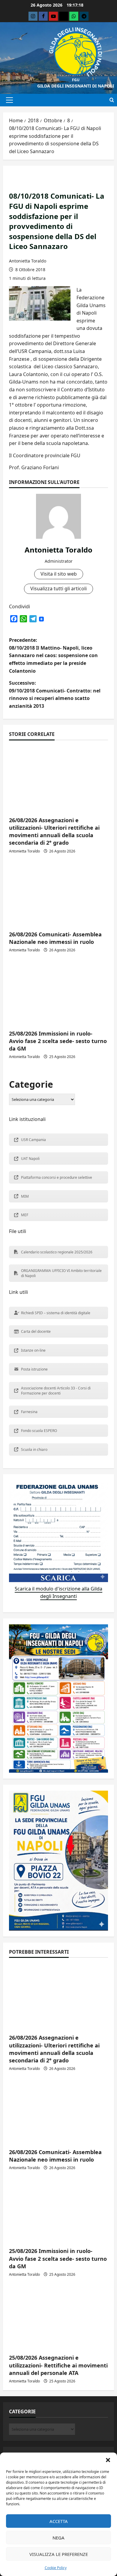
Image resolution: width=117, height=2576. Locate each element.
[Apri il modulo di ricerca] (112, 100)
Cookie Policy (56, 2568)
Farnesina (29, 1412)
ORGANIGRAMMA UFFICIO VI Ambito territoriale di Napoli (61, 1273)
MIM (25, 1196)
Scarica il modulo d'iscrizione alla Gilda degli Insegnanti (58, 1593)
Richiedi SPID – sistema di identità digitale (56, 1313)
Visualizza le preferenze (59, 2554)
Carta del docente (36, 1331)
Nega (58, 2538)
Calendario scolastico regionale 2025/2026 (57, 1252)
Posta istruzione (34, 1369)
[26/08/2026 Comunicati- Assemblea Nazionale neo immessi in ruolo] (58, 893)
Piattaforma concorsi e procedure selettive (57, 1177)
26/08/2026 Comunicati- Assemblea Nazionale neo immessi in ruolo (55, 938)
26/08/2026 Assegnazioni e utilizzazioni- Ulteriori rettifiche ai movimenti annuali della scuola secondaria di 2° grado (54, 831)
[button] (108, 2460)
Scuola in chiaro (34, 1450)
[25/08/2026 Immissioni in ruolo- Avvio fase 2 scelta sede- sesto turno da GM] (58, 992)
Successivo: (55, 694)
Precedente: (53, 655)
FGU (76, 80)
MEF (25, 1215)
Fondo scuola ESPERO (39, 1431)
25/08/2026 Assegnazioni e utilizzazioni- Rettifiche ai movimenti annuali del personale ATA (58, 2365)
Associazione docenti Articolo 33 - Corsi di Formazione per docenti (56, 1391)
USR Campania (33, 1140)
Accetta (59, 2521)
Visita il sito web (59, 574)
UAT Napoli (30, 1159)
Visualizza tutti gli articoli (58, 588)
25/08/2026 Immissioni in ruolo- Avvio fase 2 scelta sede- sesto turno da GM (58, 1041)
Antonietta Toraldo (28, 261)
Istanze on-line (33, 1350)
